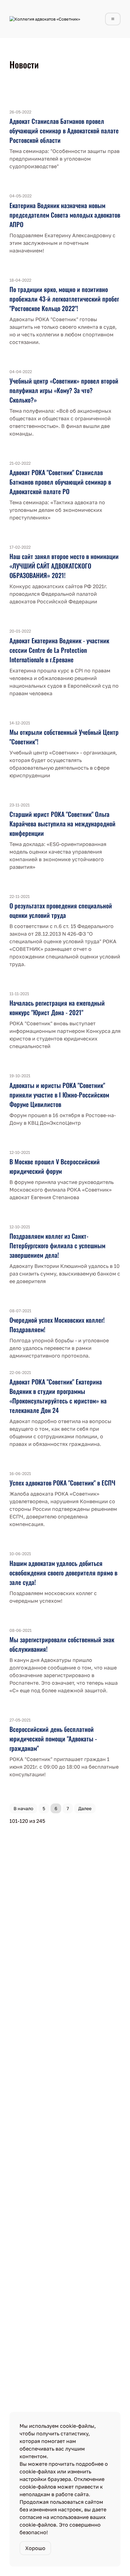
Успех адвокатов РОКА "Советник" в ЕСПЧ (62, 1483)
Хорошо (35, 2548)
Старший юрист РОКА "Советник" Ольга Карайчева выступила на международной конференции (62, 824)
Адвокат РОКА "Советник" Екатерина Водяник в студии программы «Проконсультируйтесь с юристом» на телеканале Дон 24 (58, 1396)
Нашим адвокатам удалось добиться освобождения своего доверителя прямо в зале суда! (63, 1573)
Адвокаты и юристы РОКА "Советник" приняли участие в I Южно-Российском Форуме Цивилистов (59, 1095)
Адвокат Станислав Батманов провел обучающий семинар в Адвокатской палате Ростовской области (64, 130)
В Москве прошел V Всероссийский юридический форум (55, 1166)
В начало (23, 1808)
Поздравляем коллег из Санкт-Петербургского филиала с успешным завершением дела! (57, 1245)
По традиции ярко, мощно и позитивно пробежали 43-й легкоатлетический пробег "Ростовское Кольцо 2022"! (64, 299)
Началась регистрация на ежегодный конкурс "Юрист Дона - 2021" (57, 1008)
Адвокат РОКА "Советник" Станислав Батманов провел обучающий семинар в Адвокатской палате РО (60, 482)
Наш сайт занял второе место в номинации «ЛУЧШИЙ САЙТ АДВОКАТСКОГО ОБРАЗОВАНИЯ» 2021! (64, 566)
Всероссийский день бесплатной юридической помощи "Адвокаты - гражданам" (53, 1739)
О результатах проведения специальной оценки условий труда (61, 910)
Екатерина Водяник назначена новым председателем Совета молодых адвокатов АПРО (65, 215)
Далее (85, 1808)
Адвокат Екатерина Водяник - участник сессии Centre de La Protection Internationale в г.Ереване (59, 650)
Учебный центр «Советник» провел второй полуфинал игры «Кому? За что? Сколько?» (64, 390)
